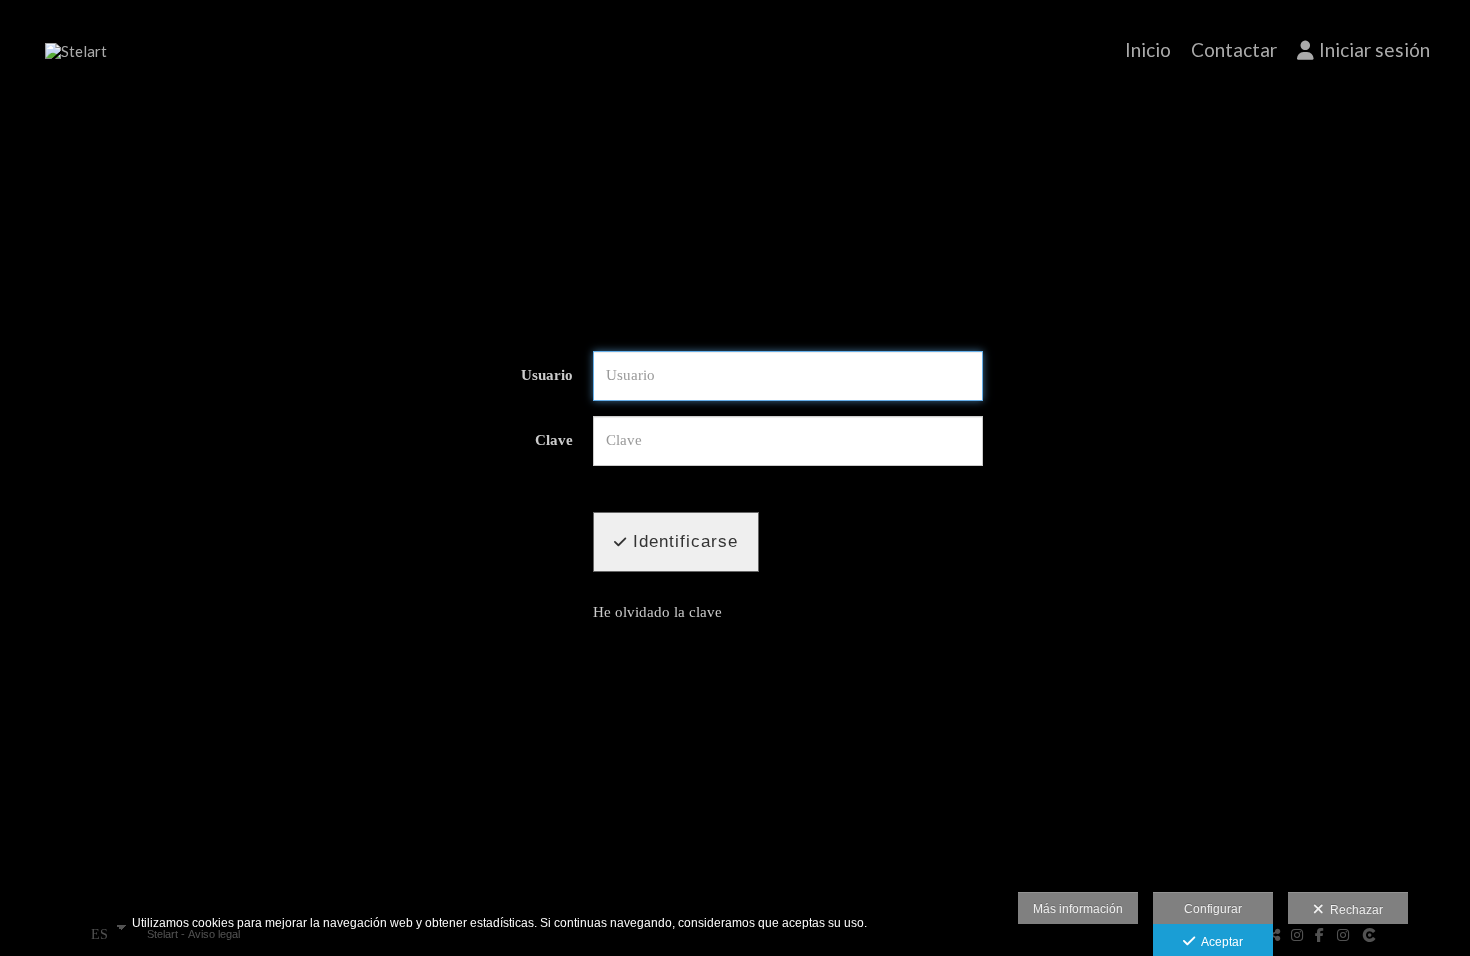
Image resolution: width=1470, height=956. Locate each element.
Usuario (547, 375)
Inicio (1148, 49)
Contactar (1234, 49)
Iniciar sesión (1374, 49)
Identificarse (682, 541)
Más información (1078, 909)
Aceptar (1219, 942)
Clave (554, 440)
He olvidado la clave (657, 612)
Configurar (1213, 909)
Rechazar (1353, 910)
